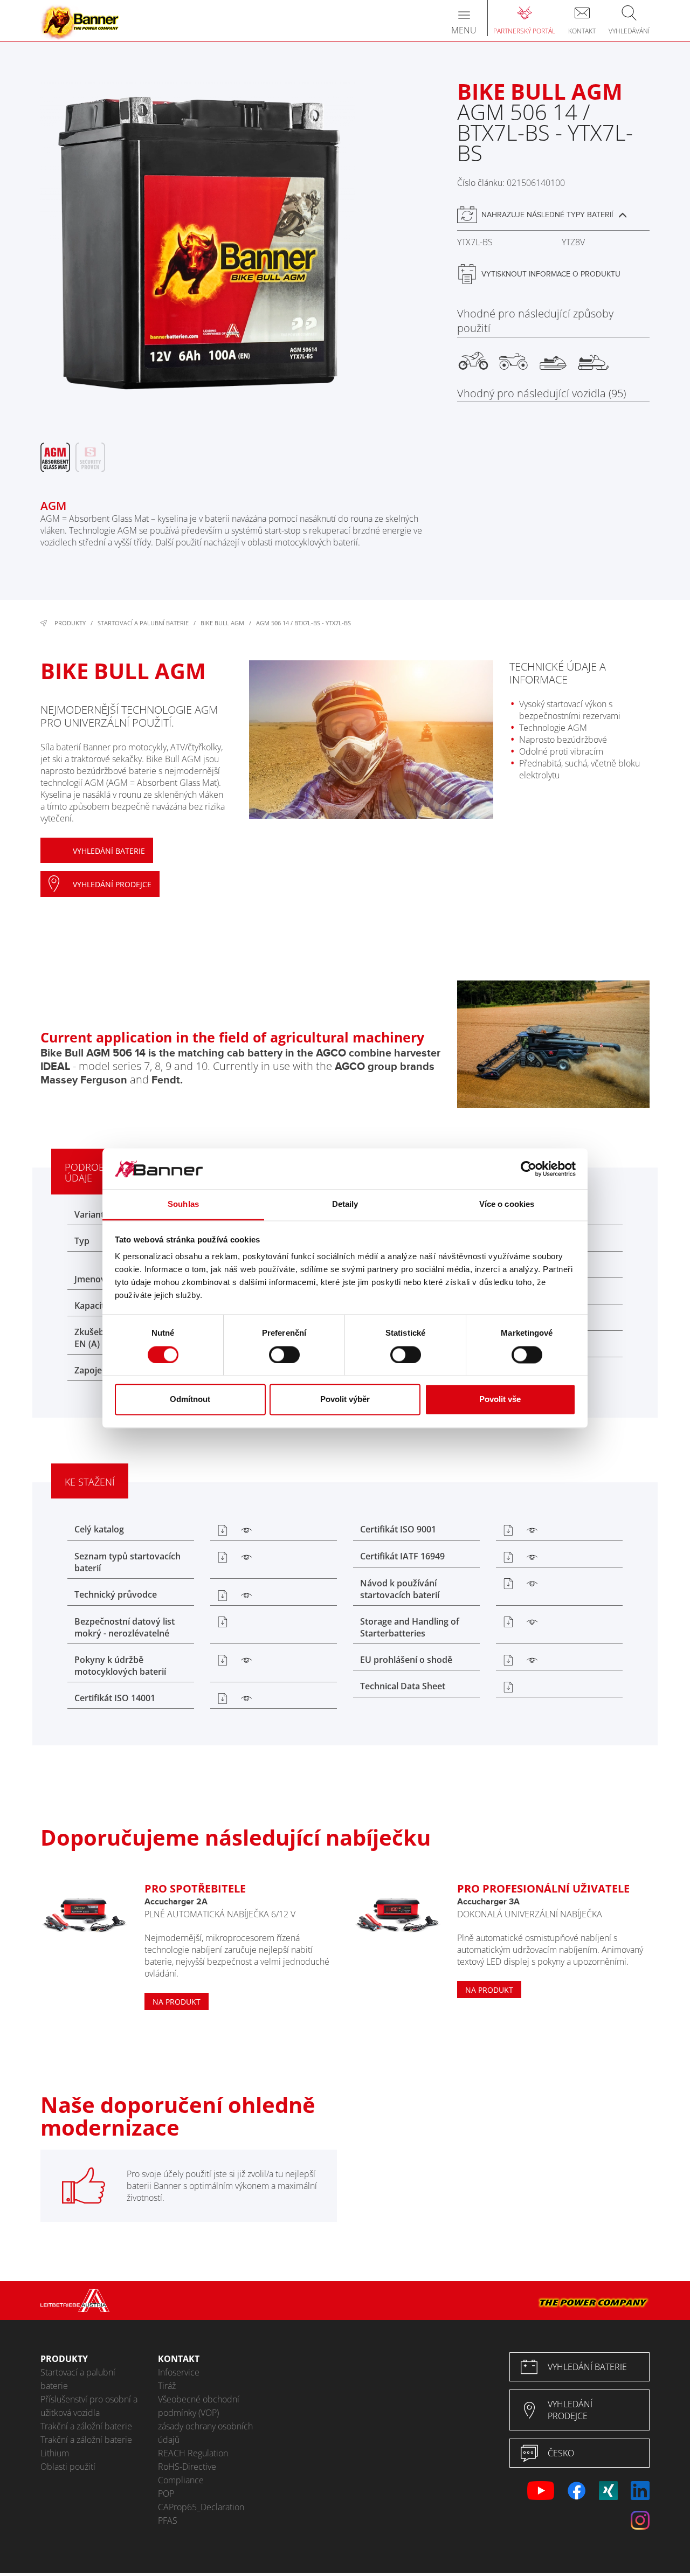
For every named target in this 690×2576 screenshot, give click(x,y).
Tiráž (167, 2386)
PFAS (168, 2520)
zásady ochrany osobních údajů (205, 2433)
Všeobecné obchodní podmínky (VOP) (199, 2406)
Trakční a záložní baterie (86, 2426)
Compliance (181, 2480)
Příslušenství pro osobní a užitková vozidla (89, 2406)
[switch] (284, 1355)
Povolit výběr (345, 1400)
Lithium (55, 2453)
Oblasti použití (68, 2467)
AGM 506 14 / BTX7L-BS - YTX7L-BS (303, 623)
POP (166, 2494)
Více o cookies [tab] (507, 1204)
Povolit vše (500, 1400)
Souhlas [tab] (183, 1204)
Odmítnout (190, 1400)
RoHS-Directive (187, 2467)
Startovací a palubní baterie (143, 623)
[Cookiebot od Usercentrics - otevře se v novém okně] (529, 1169)
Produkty (70, 623)
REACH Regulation (193, 2453)
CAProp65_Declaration (201, 2507)
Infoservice (179, 2372)
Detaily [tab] (345, 1204)
